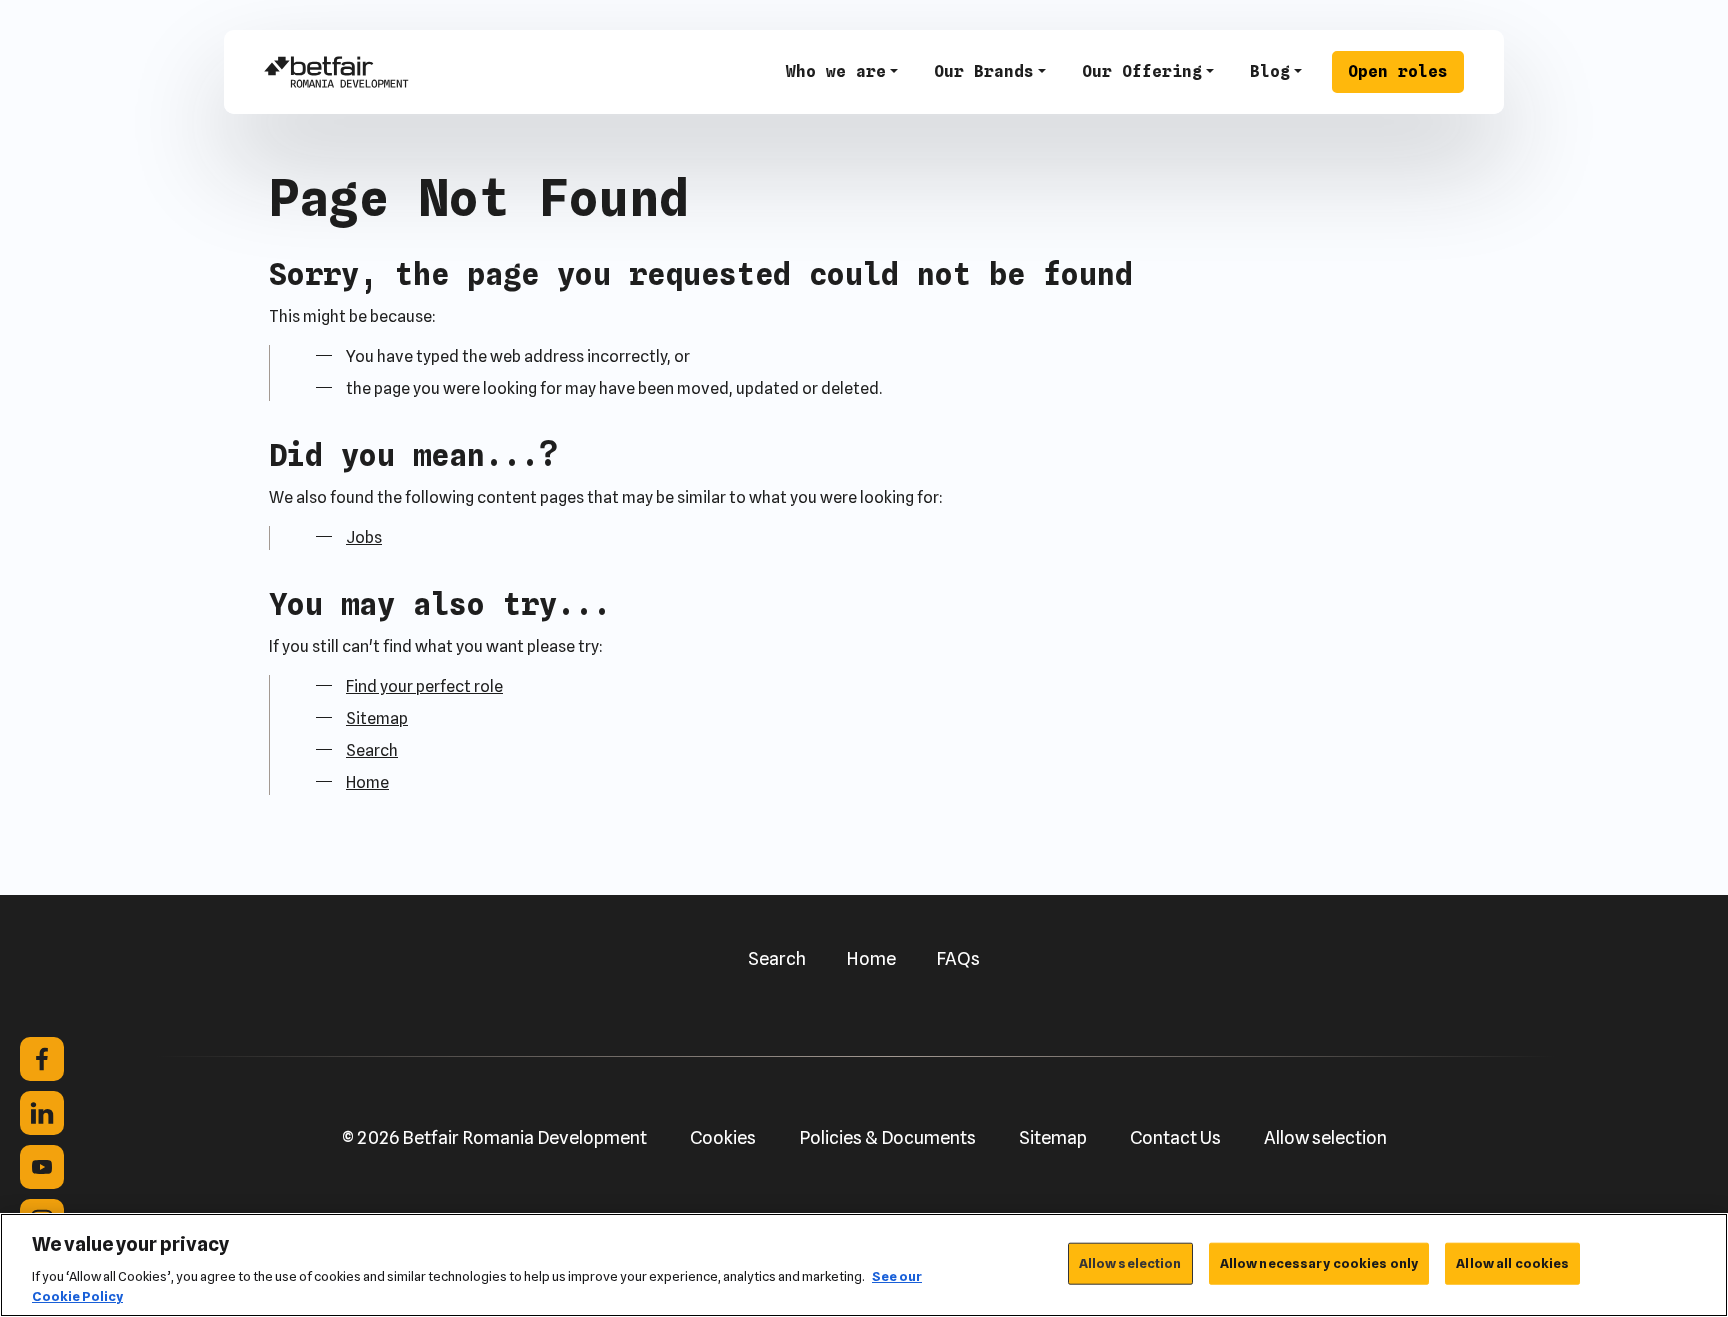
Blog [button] (1270, 71)
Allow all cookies (1512, 1263)
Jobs (364, 537)
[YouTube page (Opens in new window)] (42, 1167)
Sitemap (377, 718)
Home (367, 782)
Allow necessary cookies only (1319, 1263)
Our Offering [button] (1142, 71)
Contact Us (1175, 1137)
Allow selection (1325, 1137)
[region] (864, 1265)
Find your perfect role (424, 686)
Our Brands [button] (984, 71)
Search (372, 750)
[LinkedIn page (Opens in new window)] (42, 1113)
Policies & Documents (887, 1137)
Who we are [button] (836, 71)
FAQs (958, 958)
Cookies (723, 1137)
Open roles (1398, 71)
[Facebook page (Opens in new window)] (42, 1059)
